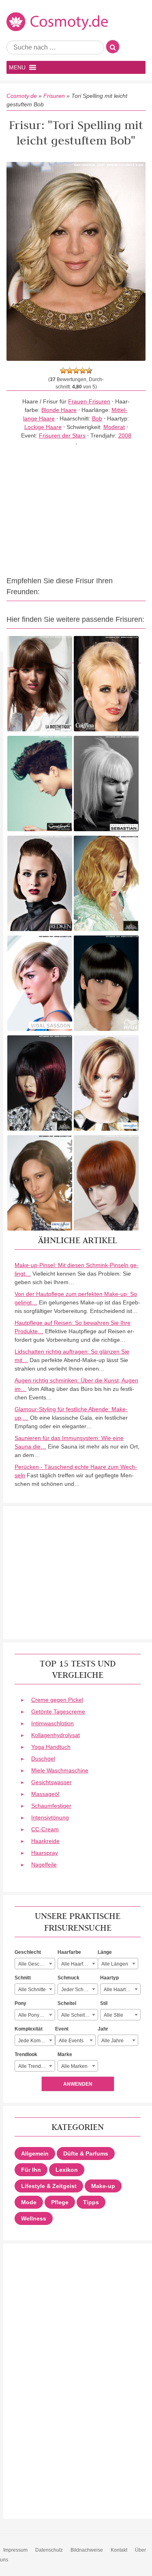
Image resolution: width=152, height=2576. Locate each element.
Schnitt (23, 1978)
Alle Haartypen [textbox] (120, 1990)
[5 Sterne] (89, 371)
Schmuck (69, 1978)
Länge (105, 1952)
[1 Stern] (63, 371)
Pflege (60, 2202)
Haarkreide (45, 1841)
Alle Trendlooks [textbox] (35, 2066)
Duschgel (43, 1759)
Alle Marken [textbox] (74, 2066)
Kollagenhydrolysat (56, 1735)
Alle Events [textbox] (71, 2041)
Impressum (15, 2550)
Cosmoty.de (22, 96)
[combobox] (35, 1964)
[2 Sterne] (70, 371)
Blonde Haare (59, 410)
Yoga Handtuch (51, 1747)
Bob (97, 418)
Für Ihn (31, 2170)
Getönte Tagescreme (58, 1712)
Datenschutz (49, 2550)
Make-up (103, 2186)
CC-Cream (45, 1829)
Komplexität (29, 2029)
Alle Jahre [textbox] (112, 2041)
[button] (17, 67)
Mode (29, 2202)
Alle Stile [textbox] (113, 2015)
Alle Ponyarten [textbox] (34, 2015)
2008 (125, 435)
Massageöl (45, 1794)
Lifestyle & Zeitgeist (49, 2186)
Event (62, 2029)
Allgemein (35, 2153)
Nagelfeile (44, 1865)
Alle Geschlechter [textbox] (36, 1964)
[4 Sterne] (83, 371)
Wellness (34, 2218)
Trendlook (26, 2054)
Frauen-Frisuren (89, 401)
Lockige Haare (43, 427)
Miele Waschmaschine (60, 1770)
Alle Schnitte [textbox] (32, 1990)
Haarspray (45, 1853)
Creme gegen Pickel (57, 1700)
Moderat (114, 427)
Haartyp (109, 1978)
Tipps (91, 2202)
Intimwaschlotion (52, 1723)
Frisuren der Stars (62, 435)
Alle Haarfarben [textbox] (79, 1964)
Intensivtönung (50, 1817)
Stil (104, 2003)
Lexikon (67, 2170)
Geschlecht (28, 1952)
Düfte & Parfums (86, 2153)
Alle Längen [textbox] (115, 1964)
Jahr (103, 2029)
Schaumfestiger (51, 1806)
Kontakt (119, 2550)
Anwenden (78, 2084)
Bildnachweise (87, 2550)
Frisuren (54, 96)
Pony (20, 2003)
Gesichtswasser (51, 1782)
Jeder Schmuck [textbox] (78, 1990)
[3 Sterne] (76, 371)
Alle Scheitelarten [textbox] (79, 2015)
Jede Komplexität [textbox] (36, 2041)
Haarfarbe (69, 1952)
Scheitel (67, 2003)
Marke (65, 2054)
